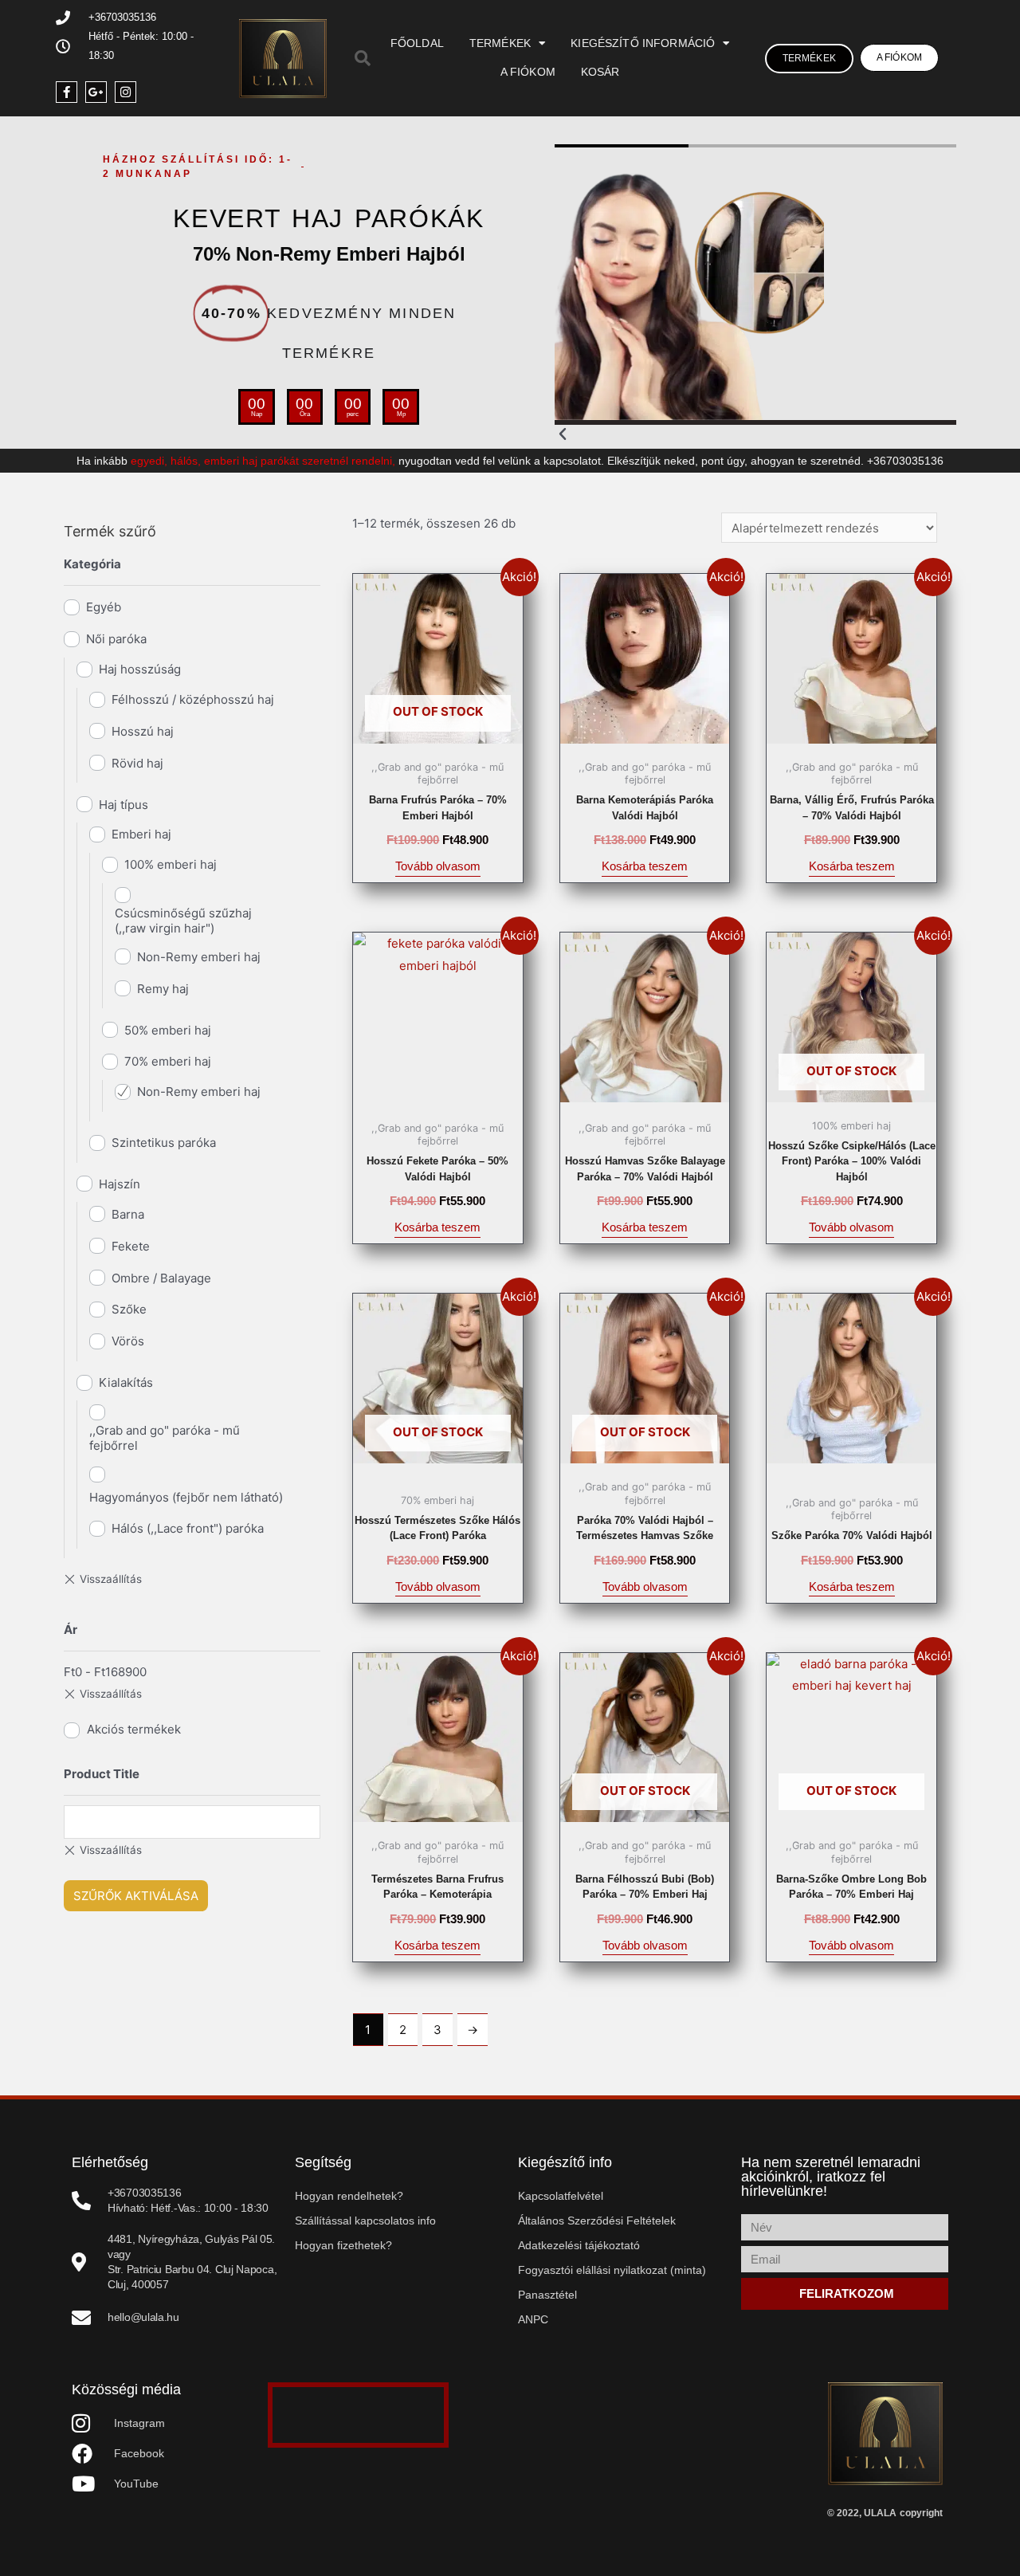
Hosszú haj (143, 731)
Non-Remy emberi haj (199, 957)
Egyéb (104, 607)
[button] (689, 435)
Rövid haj (137, 763)
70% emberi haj (168, 1061)
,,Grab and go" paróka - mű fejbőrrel (165, 1438)
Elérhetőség (110, 2162)
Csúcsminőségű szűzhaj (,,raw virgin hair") (183, 921)
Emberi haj (141, 834)
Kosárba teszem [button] (645, 866)
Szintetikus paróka (164, 1143)
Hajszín (120, 1184)
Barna (128, 1214)
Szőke (129, 1309)
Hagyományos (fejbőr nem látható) (186, 1497)
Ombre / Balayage (161, 1278)
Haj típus (124, 805)
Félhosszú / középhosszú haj (193, 699)
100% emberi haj (171, 864)
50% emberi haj (168, 1030)
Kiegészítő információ (643, 43)
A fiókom (528, 72)
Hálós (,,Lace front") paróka (188, 1528)
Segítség (323, 2162)
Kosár (600, 72)
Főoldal (417, 43)
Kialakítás (126, 1382)
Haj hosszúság (140, 669)
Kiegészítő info (565, 2162)
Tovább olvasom (438, 866)
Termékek (500, 43)
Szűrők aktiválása (136, 1896)
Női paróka (116, 639)
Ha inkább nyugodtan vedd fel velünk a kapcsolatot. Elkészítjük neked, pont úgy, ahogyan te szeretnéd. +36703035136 (510, 461)
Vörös (128, 1341)
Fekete (131, 1246)
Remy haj (163, 989)
